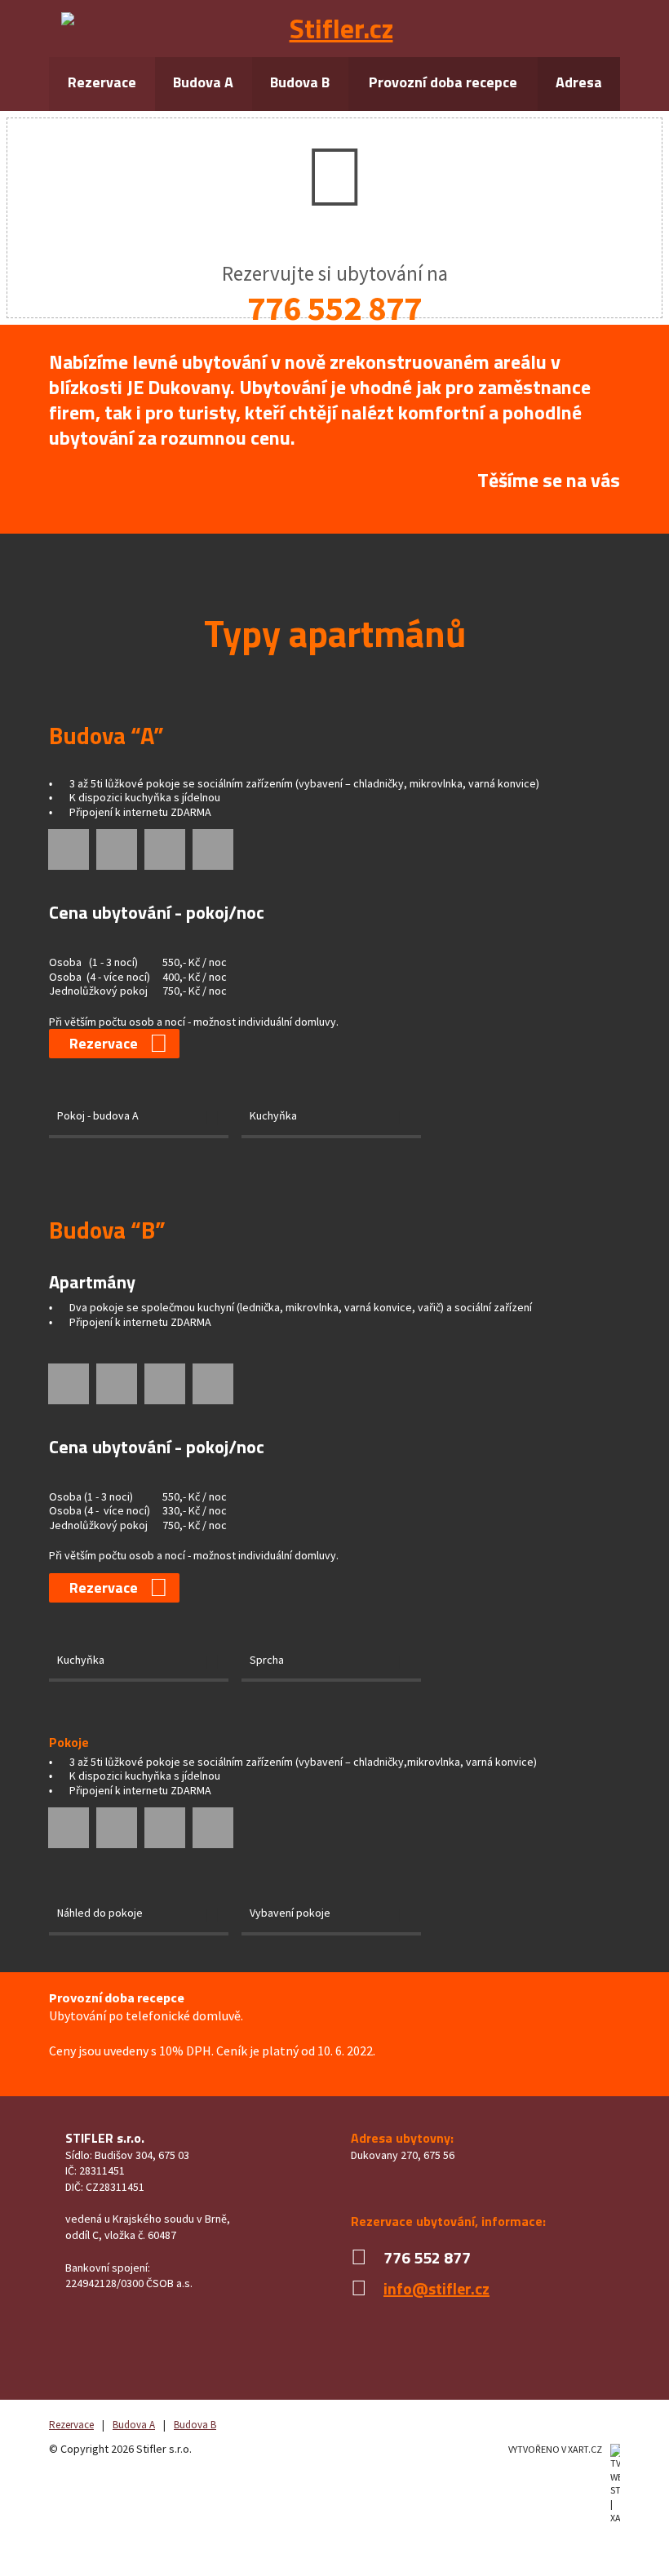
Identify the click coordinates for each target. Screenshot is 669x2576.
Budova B (300, 82)
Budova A (203, 82)
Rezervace (102, 82)
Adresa (579, 82)
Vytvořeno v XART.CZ (555, 2449)
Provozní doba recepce (443, 82)
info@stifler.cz (436, 2288)
